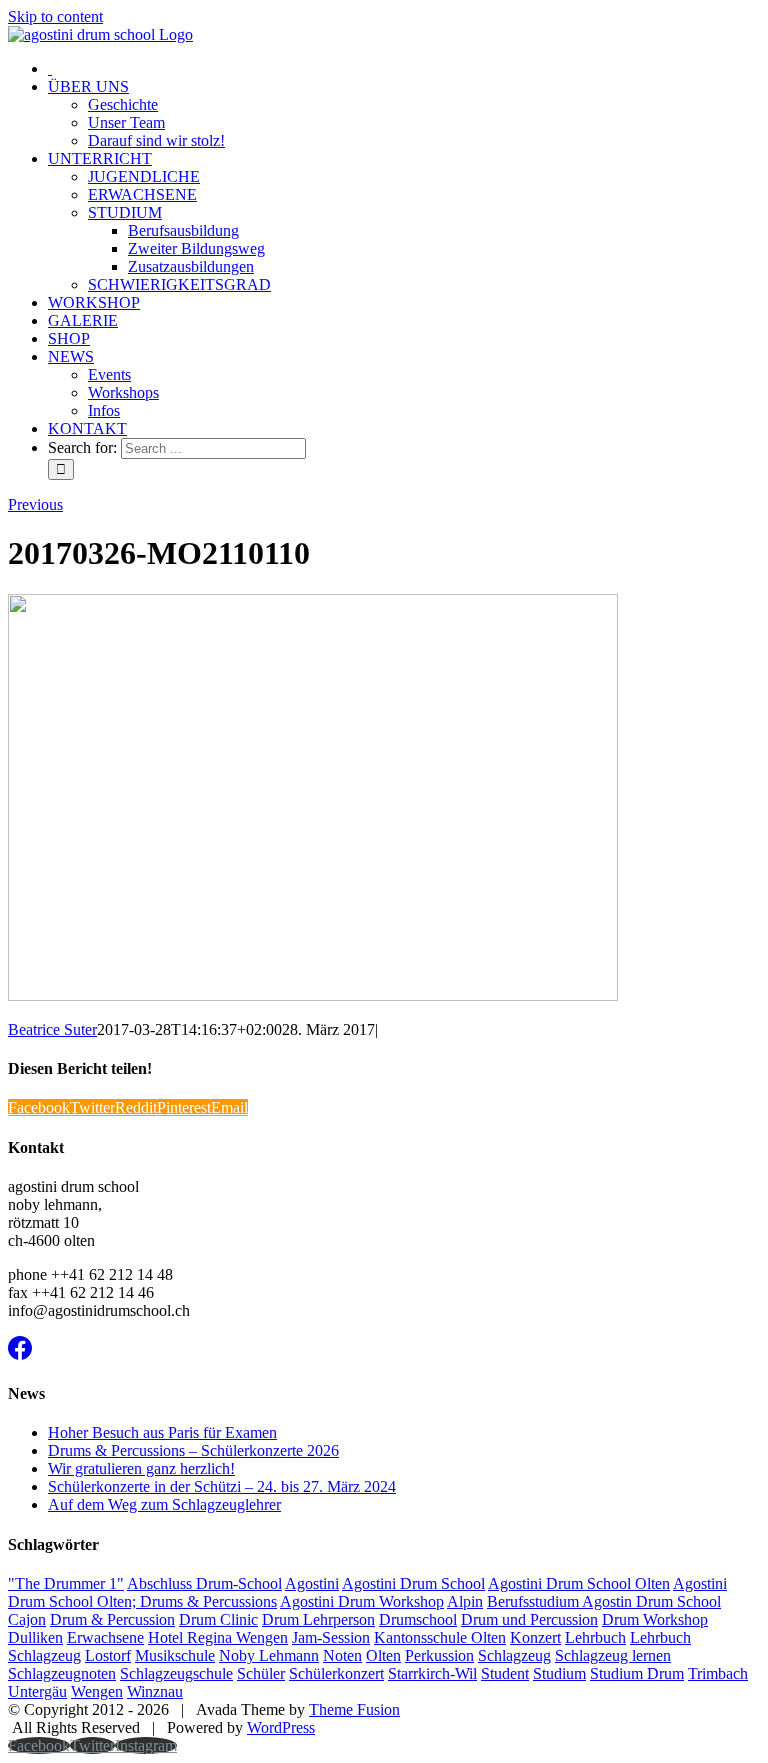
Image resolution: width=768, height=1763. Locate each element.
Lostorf (108, 1655)
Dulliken (35, 1637)
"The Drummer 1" (66, 1583)
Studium (559, 1673)
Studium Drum (637, 1673)
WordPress (281, 1727)
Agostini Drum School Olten (579, 1583)
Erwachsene (105, 1637)
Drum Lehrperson (318, 1619)
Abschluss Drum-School (204, 1583)
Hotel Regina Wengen (218, 1637)
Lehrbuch (595, 1637)
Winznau (155, 1691)
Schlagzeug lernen (613, 1655)
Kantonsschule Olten (440, 1637)
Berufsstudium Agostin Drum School (604, 1601)
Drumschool (418, 1619)
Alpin (465, 1601)
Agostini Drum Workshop (362, 1601)
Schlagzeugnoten (62, 1673)
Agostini (312, 1583)
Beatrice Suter (52, 1029)
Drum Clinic (218, 1619)
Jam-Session (331, 1637)
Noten (342, 1655)
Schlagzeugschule (176, 1673)
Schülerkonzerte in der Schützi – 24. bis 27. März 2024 (222, 1486)
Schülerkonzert (336, 1673)
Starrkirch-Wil (432, 1673)
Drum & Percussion (112, 1619)
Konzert (535, 1637)
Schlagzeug (514, 1655)
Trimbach (718, 1673)
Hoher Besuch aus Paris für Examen (162, 1432)
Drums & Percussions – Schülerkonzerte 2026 (193, 1450)
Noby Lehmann (269, 1655)
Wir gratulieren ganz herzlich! (141, 1468)
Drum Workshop (655, 1619)
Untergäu (37, 1691)
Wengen (97, 1691)
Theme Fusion (354, 1709)
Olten (383, 1655)
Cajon (27, 1619)
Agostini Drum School (413, 1583)
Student (505, 1673)
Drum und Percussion (529, 1619)
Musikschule (175, 1655)
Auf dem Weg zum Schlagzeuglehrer (164, 1504)
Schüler (261, 1673)
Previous (35, 504)
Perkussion (439, 1655)
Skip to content (55, 16)
